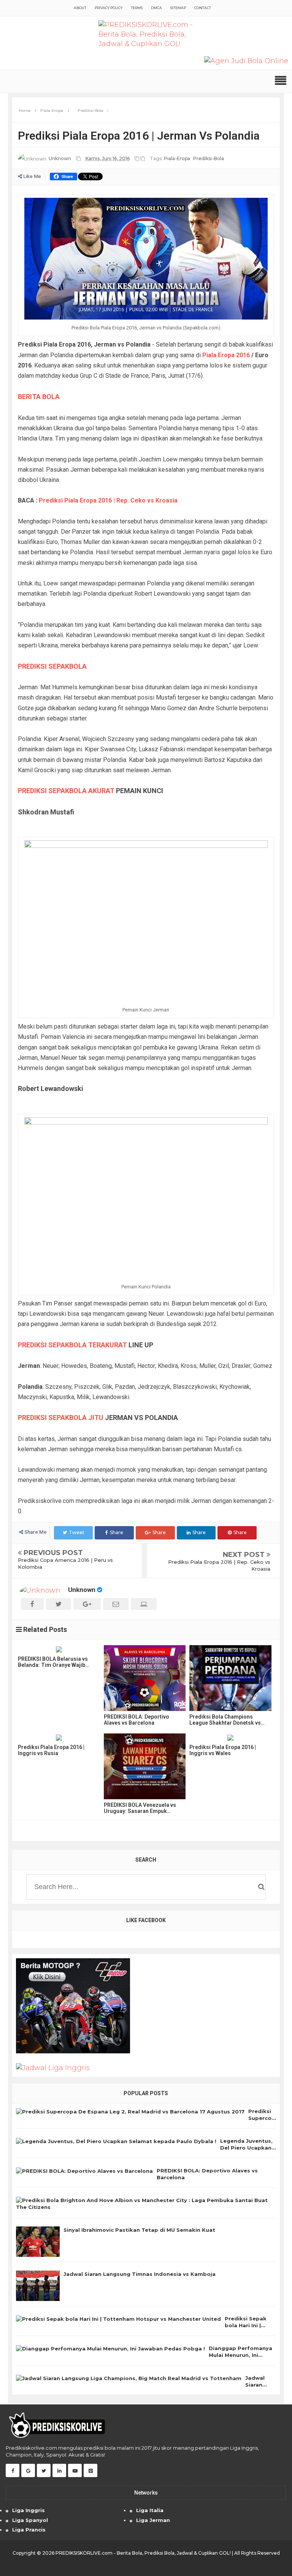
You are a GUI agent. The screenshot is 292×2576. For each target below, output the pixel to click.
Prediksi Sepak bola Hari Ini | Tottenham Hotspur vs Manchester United (246, 2322)
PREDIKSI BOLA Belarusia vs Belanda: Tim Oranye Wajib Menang (53, 1662)
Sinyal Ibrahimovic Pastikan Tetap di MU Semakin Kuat (139, 2230)
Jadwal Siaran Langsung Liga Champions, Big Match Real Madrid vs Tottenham (259, 2381)
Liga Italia (150, 2510)
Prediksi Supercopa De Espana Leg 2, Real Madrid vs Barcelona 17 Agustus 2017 (262, 2115)
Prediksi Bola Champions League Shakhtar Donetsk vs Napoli (225, 1720)
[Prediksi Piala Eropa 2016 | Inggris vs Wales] (230, 1738)
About (80, 8)
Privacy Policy (109, 8)
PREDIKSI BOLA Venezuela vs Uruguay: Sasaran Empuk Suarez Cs (140, 1808)
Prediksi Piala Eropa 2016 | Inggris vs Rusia (51, 1750)
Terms (137, 8)
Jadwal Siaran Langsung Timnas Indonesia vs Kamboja (140, 2274)
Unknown (82, 1590)
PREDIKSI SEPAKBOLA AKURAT (66, 791)
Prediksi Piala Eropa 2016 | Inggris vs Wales (223, 1750)
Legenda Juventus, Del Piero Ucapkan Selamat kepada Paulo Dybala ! (246, 2144)
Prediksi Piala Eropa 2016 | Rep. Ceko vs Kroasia (108, 500)
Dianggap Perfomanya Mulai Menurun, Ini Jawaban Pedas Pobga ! (242, 2352)
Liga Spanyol (30, 2520)
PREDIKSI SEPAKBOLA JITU (61, 1418)
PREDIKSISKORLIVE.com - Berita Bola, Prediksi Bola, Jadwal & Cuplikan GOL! (143, 2553)
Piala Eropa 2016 (226, 355)
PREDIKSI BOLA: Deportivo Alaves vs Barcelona (136, 1720)
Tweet (77, 1532)
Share (117, 1532)
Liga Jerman (153, 2520)
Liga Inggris (29, 2510)
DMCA (156, 8)
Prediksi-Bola (209, 158)
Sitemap (178, 8)
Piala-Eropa (177, 158)
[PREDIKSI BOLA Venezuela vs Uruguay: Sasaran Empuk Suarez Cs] (145, 1766)
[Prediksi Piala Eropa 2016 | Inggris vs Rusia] (59, 1738)
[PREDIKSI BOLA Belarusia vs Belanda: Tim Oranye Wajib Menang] (59, 1649)
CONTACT (203, 8)
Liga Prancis (29, 2530)
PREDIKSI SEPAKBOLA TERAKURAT (72, 1345)
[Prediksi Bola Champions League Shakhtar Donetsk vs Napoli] (230, 1678)
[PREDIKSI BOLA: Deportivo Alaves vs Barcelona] (145, 1678)
